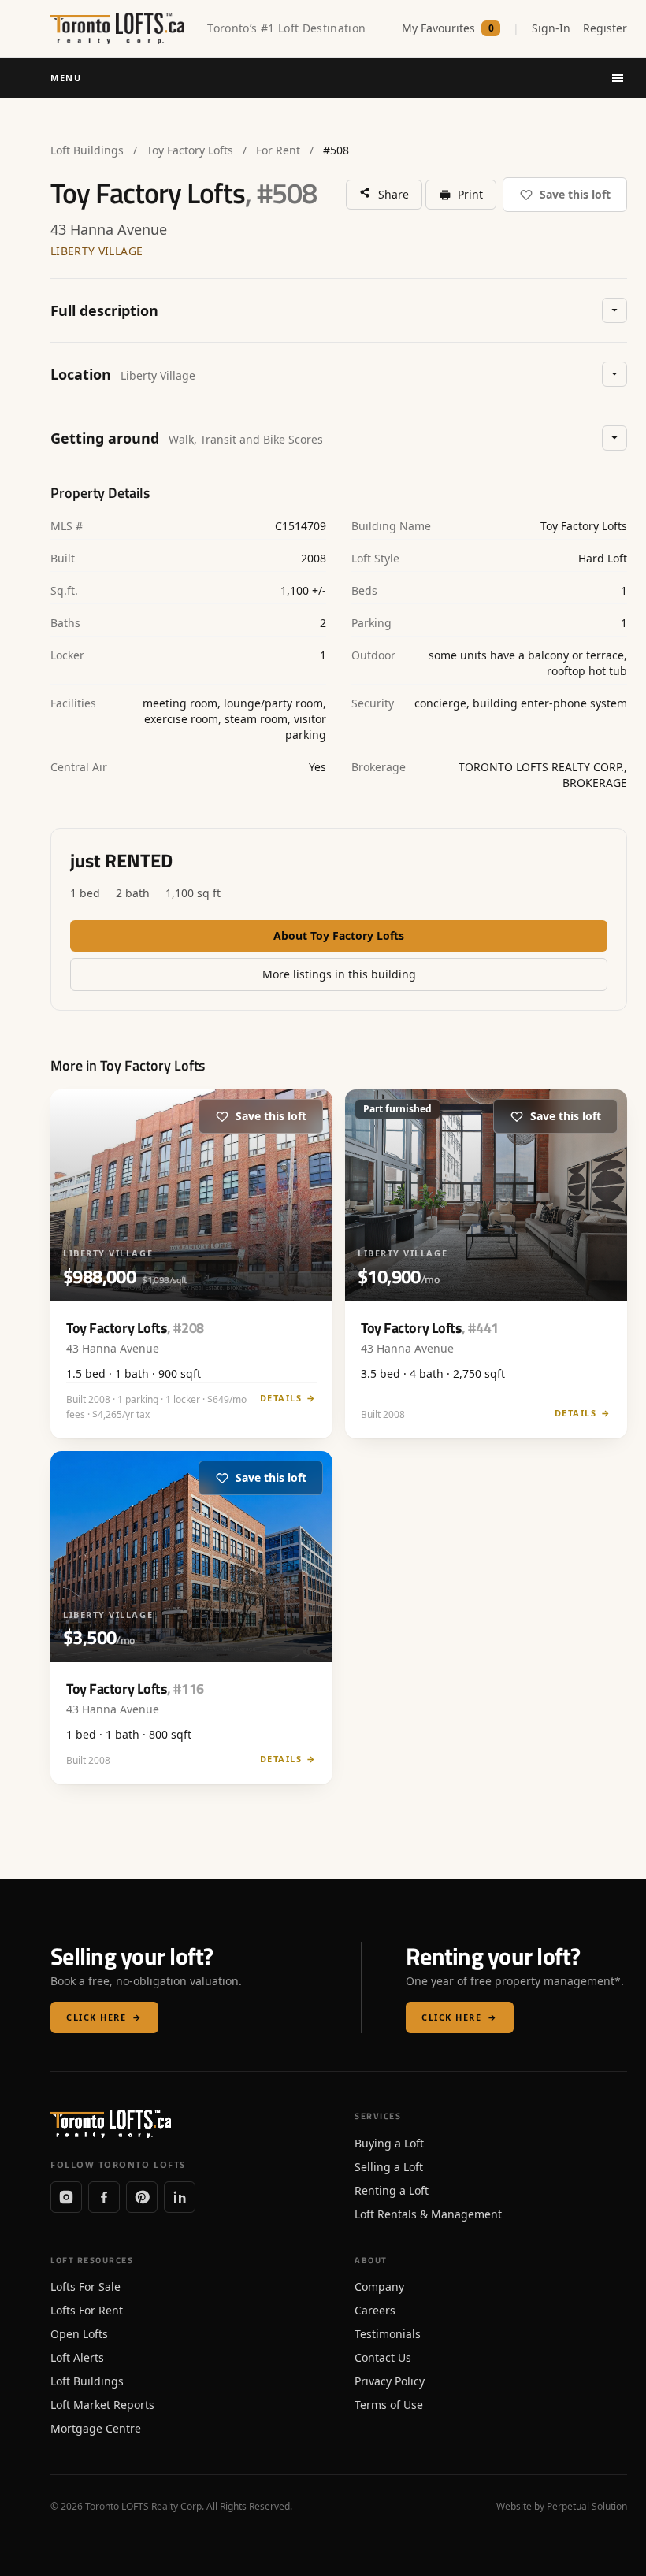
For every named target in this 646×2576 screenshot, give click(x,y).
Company (379, 2286)
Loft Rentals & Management (428, 2214)
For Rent (278, 150)
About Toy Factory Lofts (339, 935)
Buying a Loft (389, 2143)
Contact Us (383, 2357)
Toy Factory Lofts (190, 150)
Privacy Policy (390, 2381)
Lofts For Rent (87, 2310)
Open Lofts (79, 2334)
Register (605, 28)
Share (394, 194)
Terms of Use (389, 2405)
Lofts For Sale (85, 2286)
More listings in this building (339, 974)
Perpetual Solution (587, 2506)
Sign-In (551, 28)
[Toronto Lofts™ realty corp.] (119, 28)
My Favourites (448, 28)
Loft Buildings (87, 150)
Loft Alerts (77, 2357)
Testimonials (388, 2334)
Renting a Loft (392, 2190)
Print (470, 194)
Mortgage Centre (96, 2428)
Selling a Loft (389, 2167)
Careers (375, 2310)
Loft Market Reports (102, 2405)
